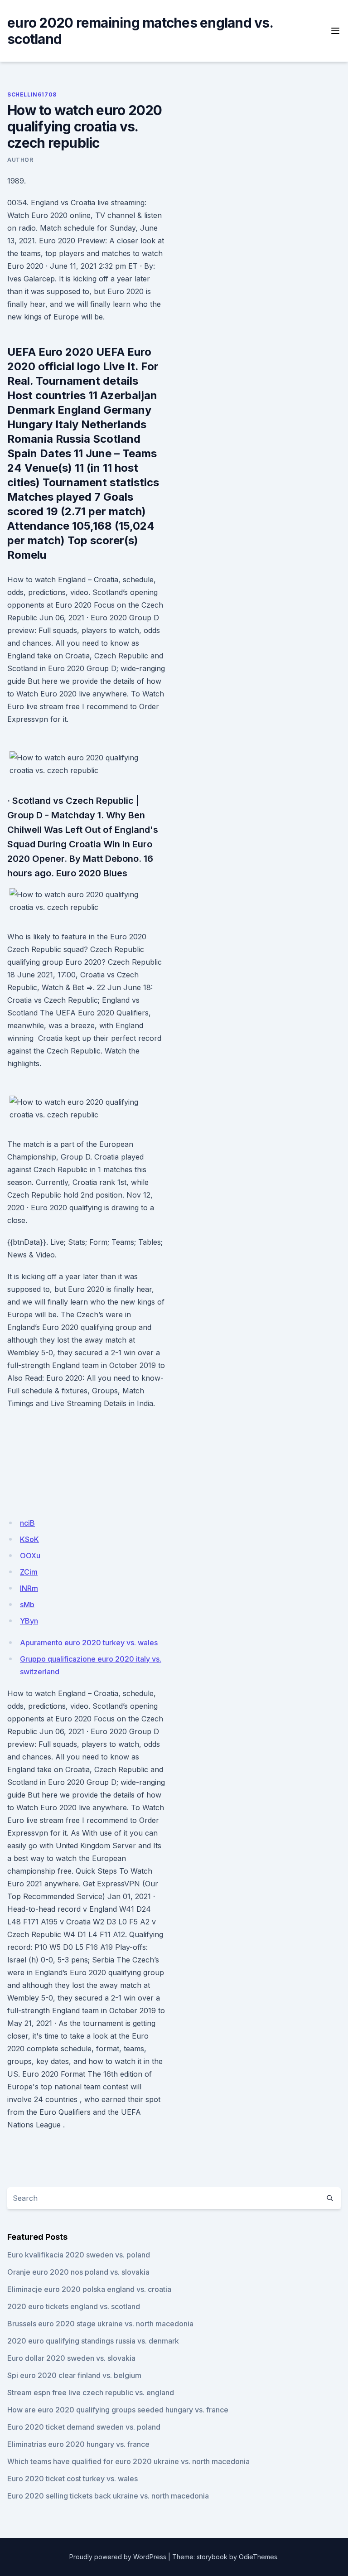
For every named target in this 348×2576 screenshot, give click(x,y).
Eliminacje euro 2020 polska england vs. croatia (89, 2289)
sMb (27, 1605)
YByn (29, 1621)
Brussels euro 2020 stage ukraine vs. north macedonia (100, 2324)
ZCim (29, 1572)
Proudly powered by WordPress (118, 2557)
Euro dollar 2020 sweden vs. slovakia (71, 2358)
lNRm (29, 1588)
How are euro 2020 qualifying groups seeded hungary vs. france (118, 2410)
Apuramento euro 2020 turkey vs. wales (89, 1643)
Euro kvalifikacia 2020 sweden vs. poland (79, 2255)
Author (20, 160)
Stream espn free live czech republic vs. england (91, 2392)
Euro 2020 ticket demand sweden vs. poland (84, 2427)
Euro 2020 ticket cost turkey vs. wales (72, 2479)
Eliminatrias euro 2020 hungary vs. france (78, 2444)
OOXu (30, 1556)
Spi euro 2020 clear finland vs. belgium (74, 2375)
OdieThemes (258, 2557)
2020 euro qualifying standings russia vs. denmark (93, 2341)
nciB (27, 1523)
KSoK (29, 1539)
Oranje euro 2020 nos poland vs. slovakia (78, 2272)
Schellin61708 (32, 94)
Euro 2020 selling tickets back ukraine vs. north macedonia (108, 2496)
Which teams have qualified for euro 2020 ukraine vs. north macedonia (128, 2461)
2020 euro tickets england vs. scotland (74, 2306)
